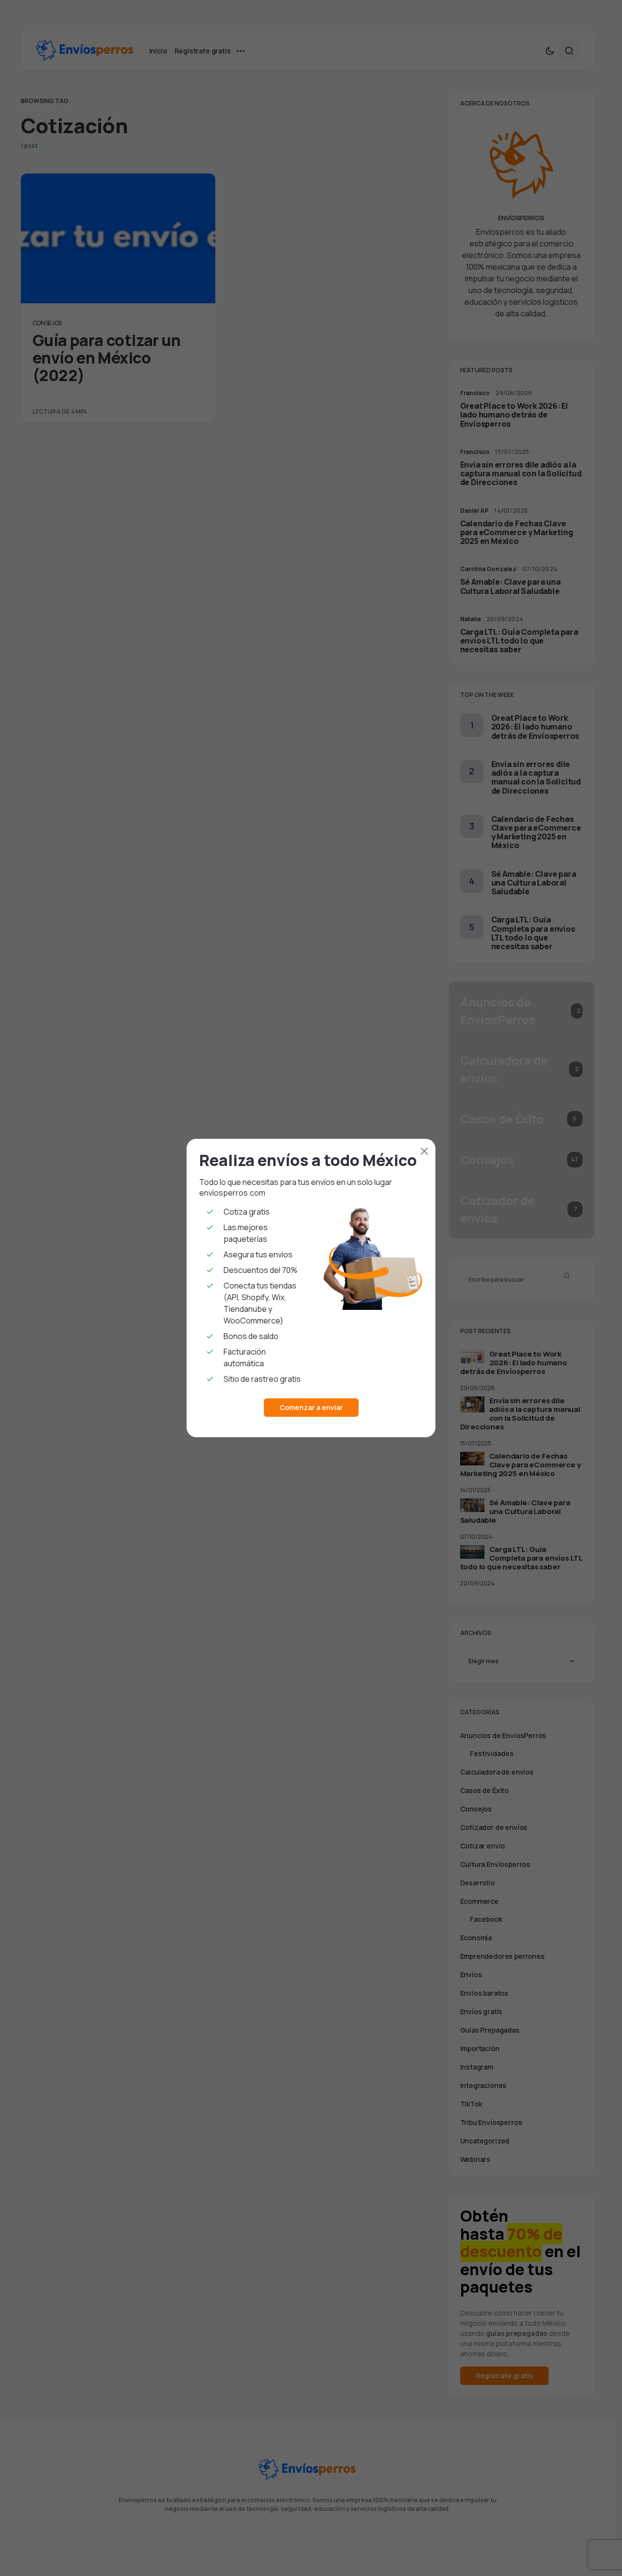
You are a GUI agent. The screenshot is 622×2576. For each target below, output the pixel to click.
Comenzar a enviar (311, 1407)
